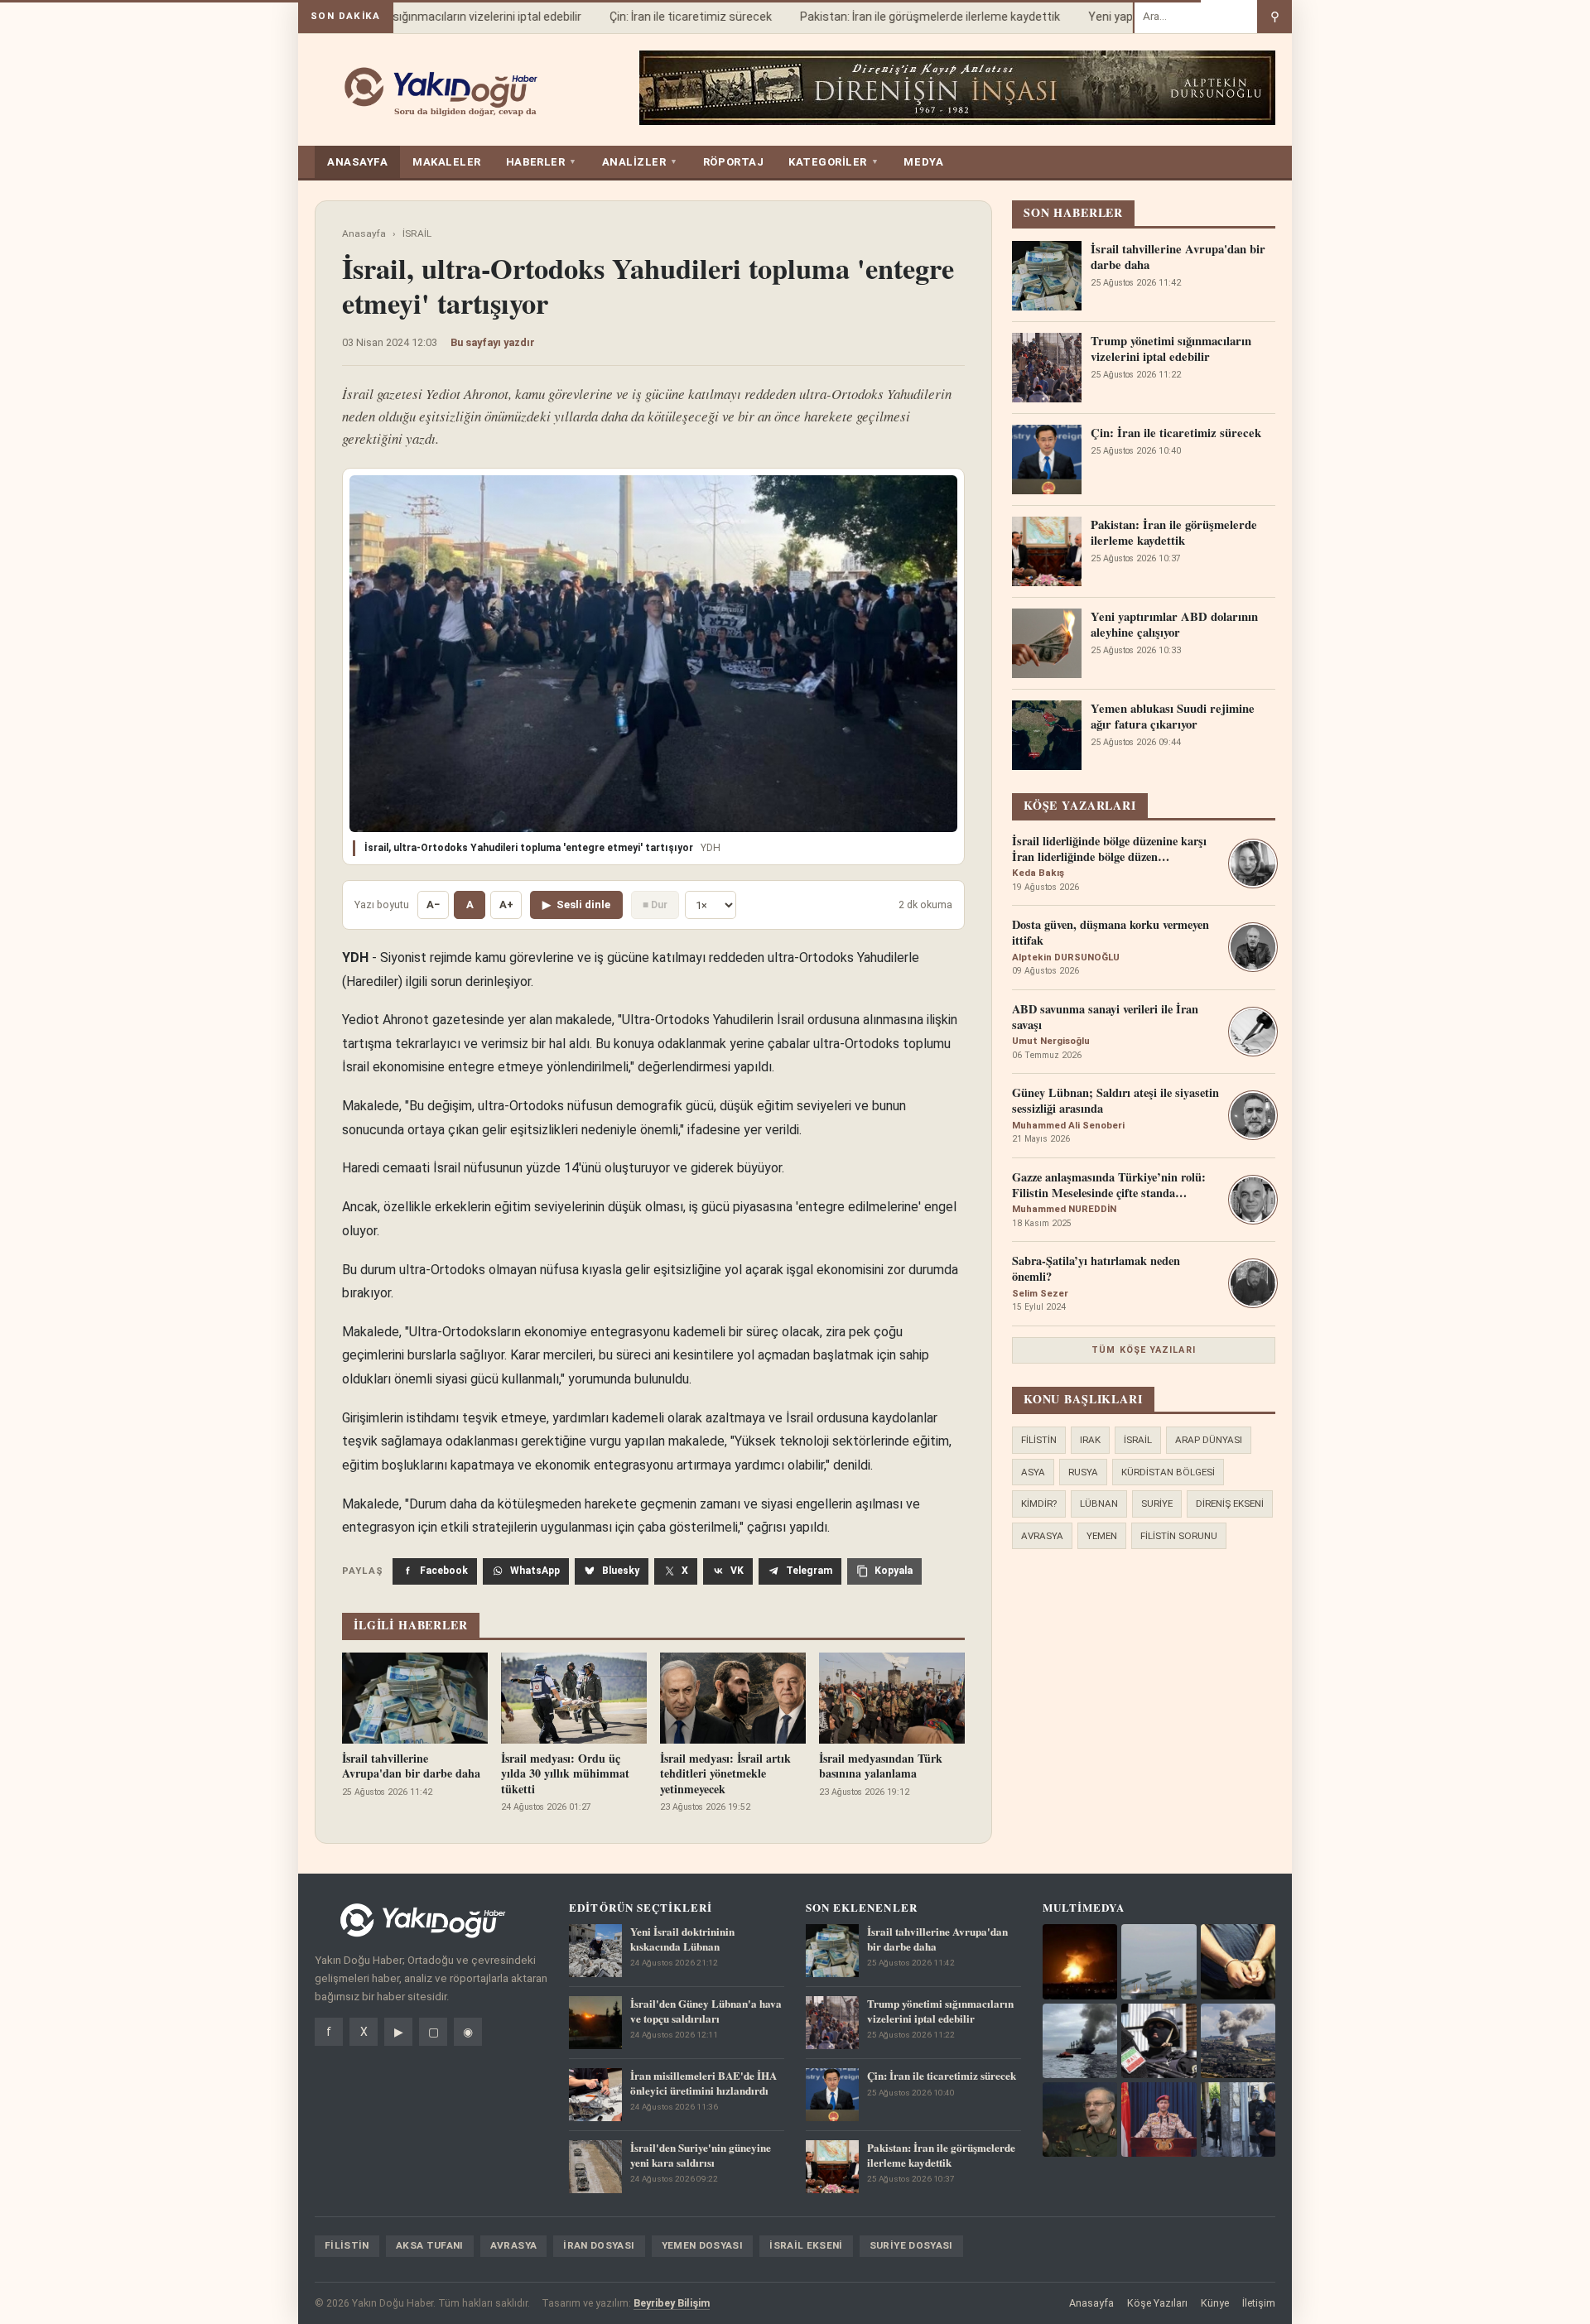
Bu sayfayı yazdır (493, 342)
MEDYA (923, 162)
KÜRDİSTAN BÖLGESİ (1168, 1472)
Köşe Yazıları (1157, 2303)
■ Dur (655, 905)
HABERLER (542, 162)
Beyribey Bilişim (672, 2303)
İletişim (1259, 2303)
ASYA (1033, 1472)
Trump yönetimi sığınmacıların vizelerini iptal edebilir (420, 17)
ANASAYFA (357, 162)
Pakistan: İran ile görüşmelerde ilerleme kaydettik (907, 17)
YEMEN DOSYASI (703, 2245)
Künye (1215, 2303)
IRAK (1090, 1440)
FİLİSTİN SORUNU (1179, 1536)
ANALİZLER (640, 162)
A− (433, 905)
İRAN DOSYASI (599, 2245)
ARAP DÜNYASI (1209, 1440)
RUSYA (1083, 1472)
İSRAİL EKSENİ (806, 2245)
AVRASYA (1042, 1536)
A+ (506, 905)
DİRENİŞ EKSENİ (1230, 1504)
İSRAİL (417, 233)
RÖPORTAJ (733, 162)
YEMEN (1102, 1536)
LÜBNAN (1099, 1504)
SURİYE (1157, 1504)
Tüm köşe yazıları (1144, 1350)
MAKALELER (447, 162)
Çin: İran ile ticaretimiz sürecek (667, 17)
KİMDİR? (1039, 1504)
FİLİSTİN (1039, 1440)
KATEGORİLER (834, 162)
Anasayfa (364, 233)
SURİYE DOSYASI (911, 2245)
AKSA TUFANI (430, 2245)
